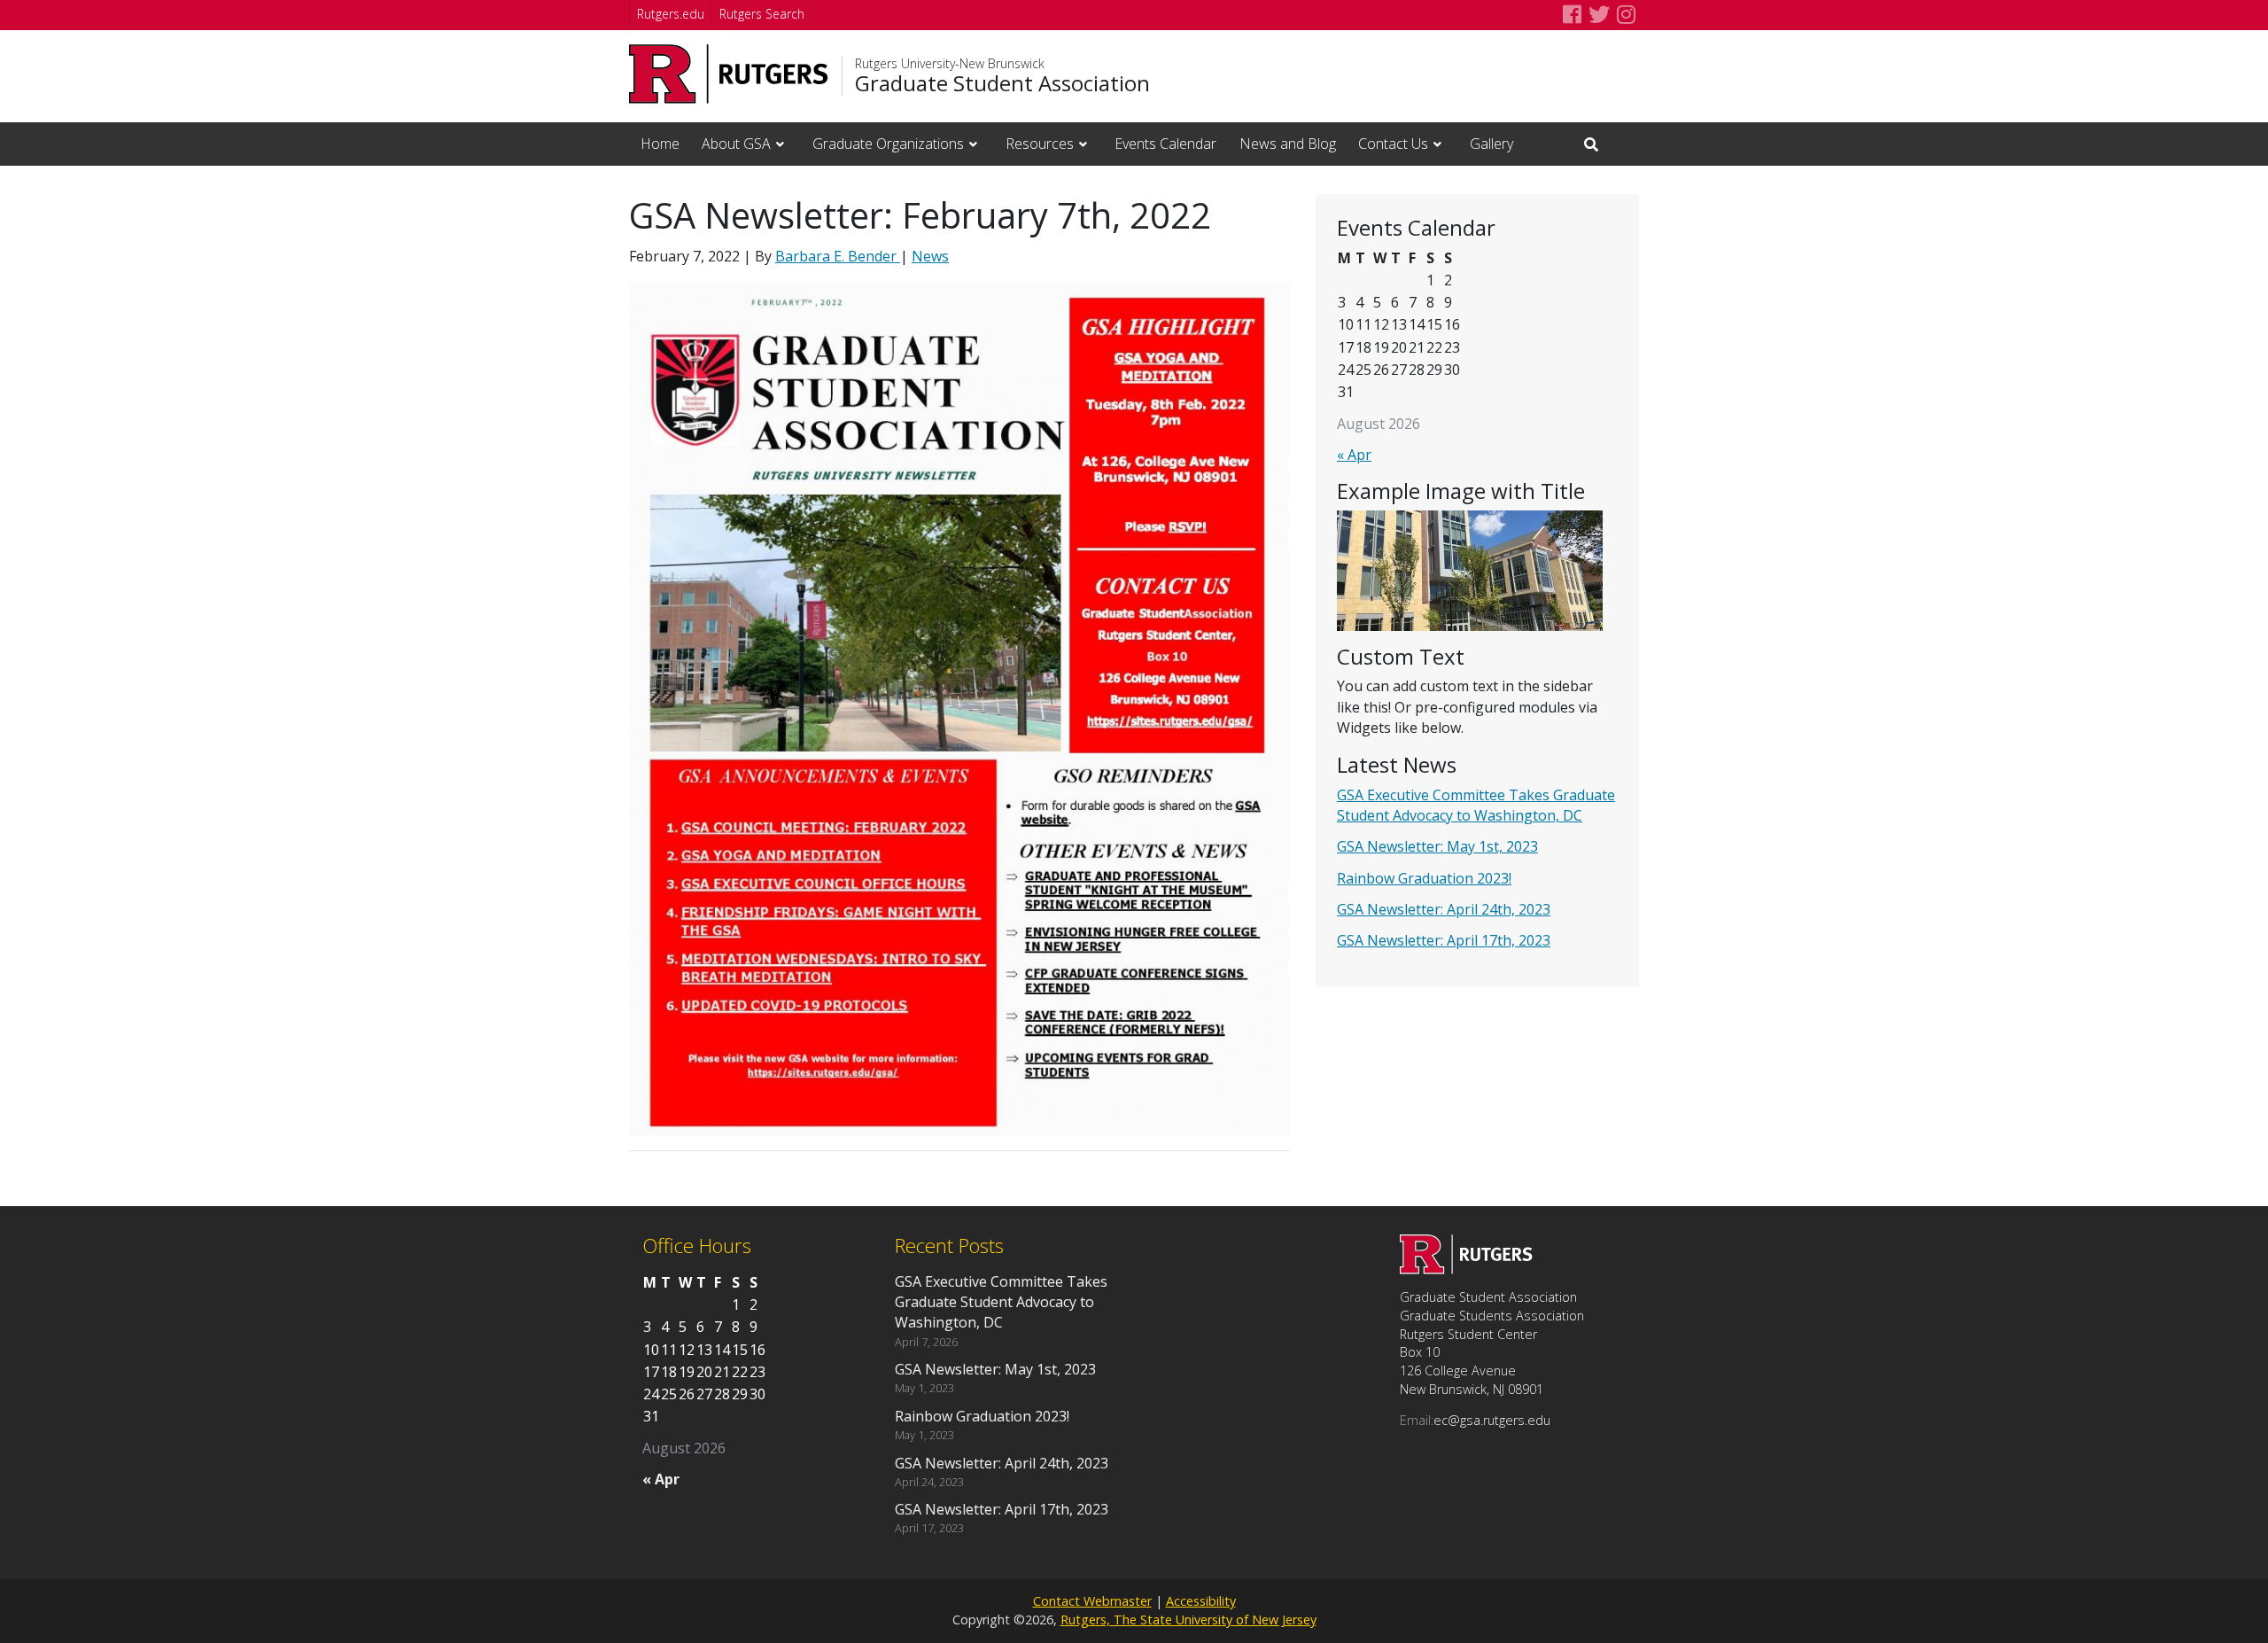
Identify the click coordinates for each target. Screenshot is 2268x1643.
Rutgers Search (762, 14)
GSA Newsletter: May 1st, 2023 (1437, 846)
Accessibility (1201, 1601)
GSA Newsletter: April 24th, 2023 (1444, 909)
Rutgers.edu (671, 14)
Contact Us (1393, 144)
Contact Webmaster (1092, 1601)
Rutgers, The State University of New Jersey (1188, 1620)
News (930, 256)
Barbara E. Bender (838, 256)
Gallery (1491, 144)
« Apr (1354, 455)
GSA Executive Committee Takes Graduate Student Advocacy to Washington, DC (1476, 805)
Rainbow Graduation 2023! (1424, 878)
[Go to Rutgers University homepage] (729, 74)
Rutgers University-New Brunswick (950, 64)
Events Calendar (1165, 144)
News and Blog (1288, 144)
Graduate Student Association (1002, 83)
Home (660, 144)
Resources (1040, 144)
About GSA (736, 144)
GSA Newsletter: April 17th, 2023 (1444, 940)
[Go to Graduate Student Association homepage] (1466, 1269)
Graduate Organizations (888, 144)
